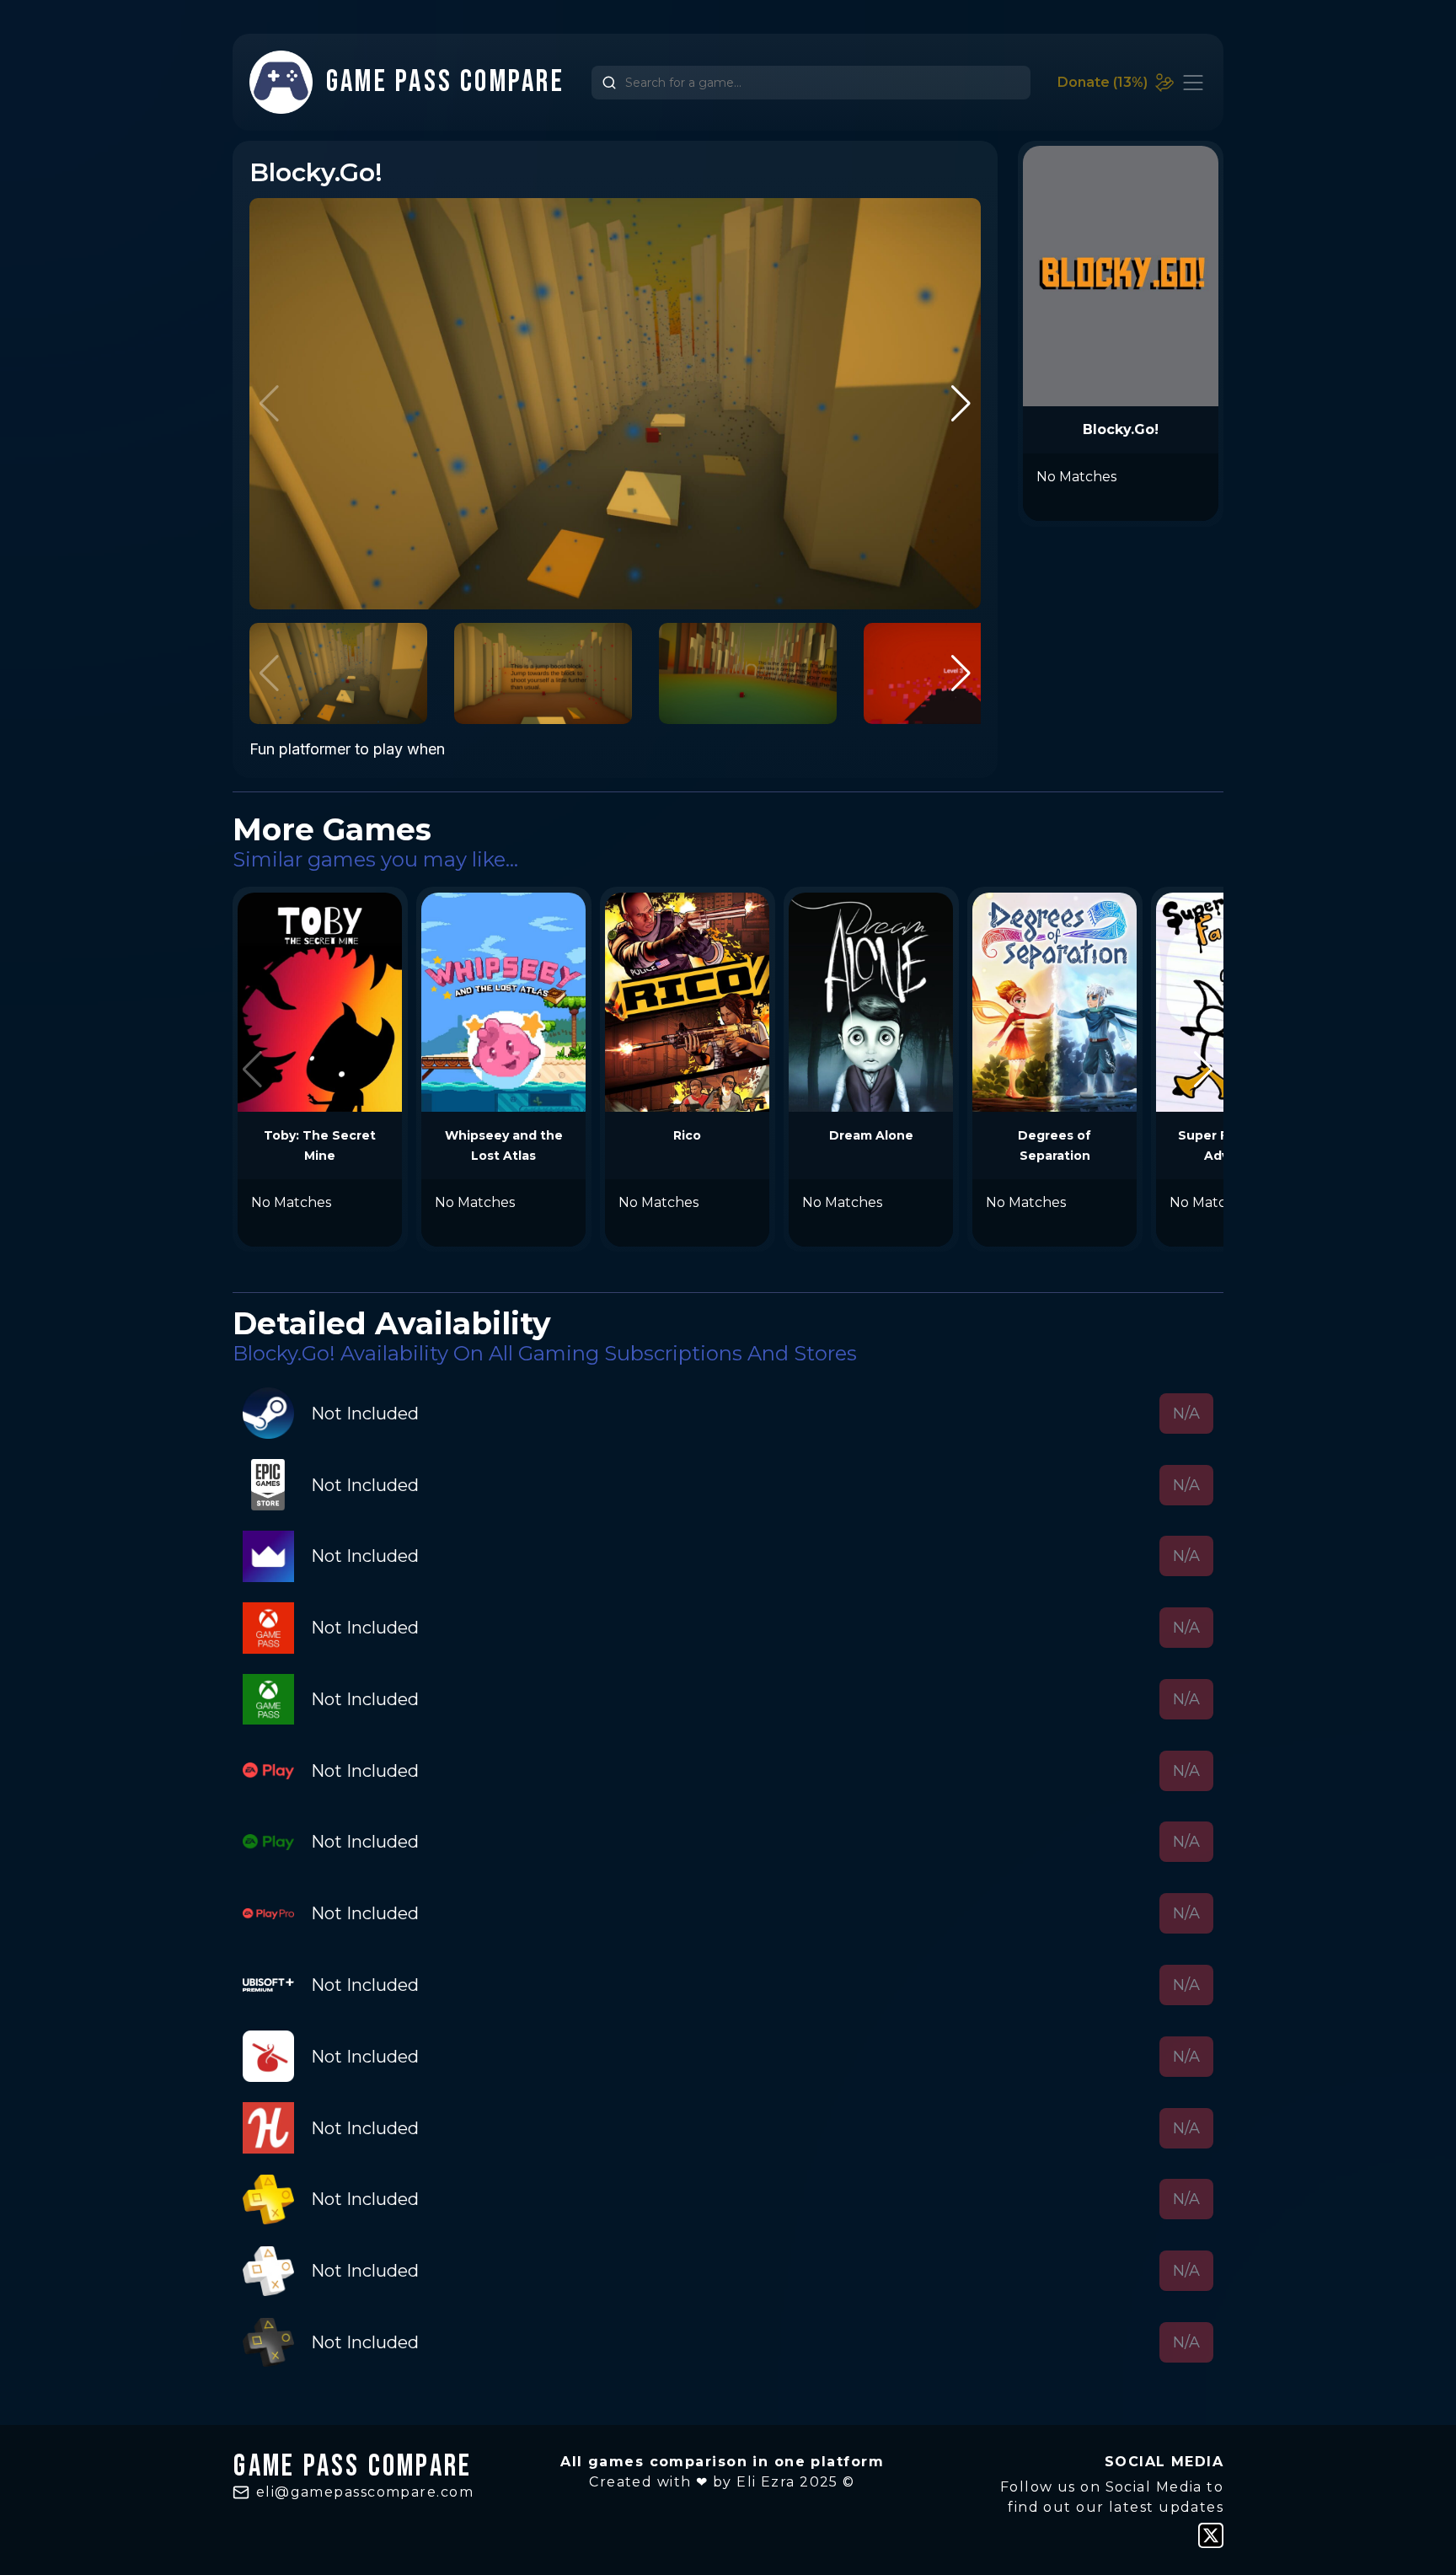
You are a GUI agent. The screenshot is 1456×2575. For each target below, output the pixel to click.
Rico (687, 1135)
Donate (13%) (1103, 82)
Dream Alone (871, 1135)
